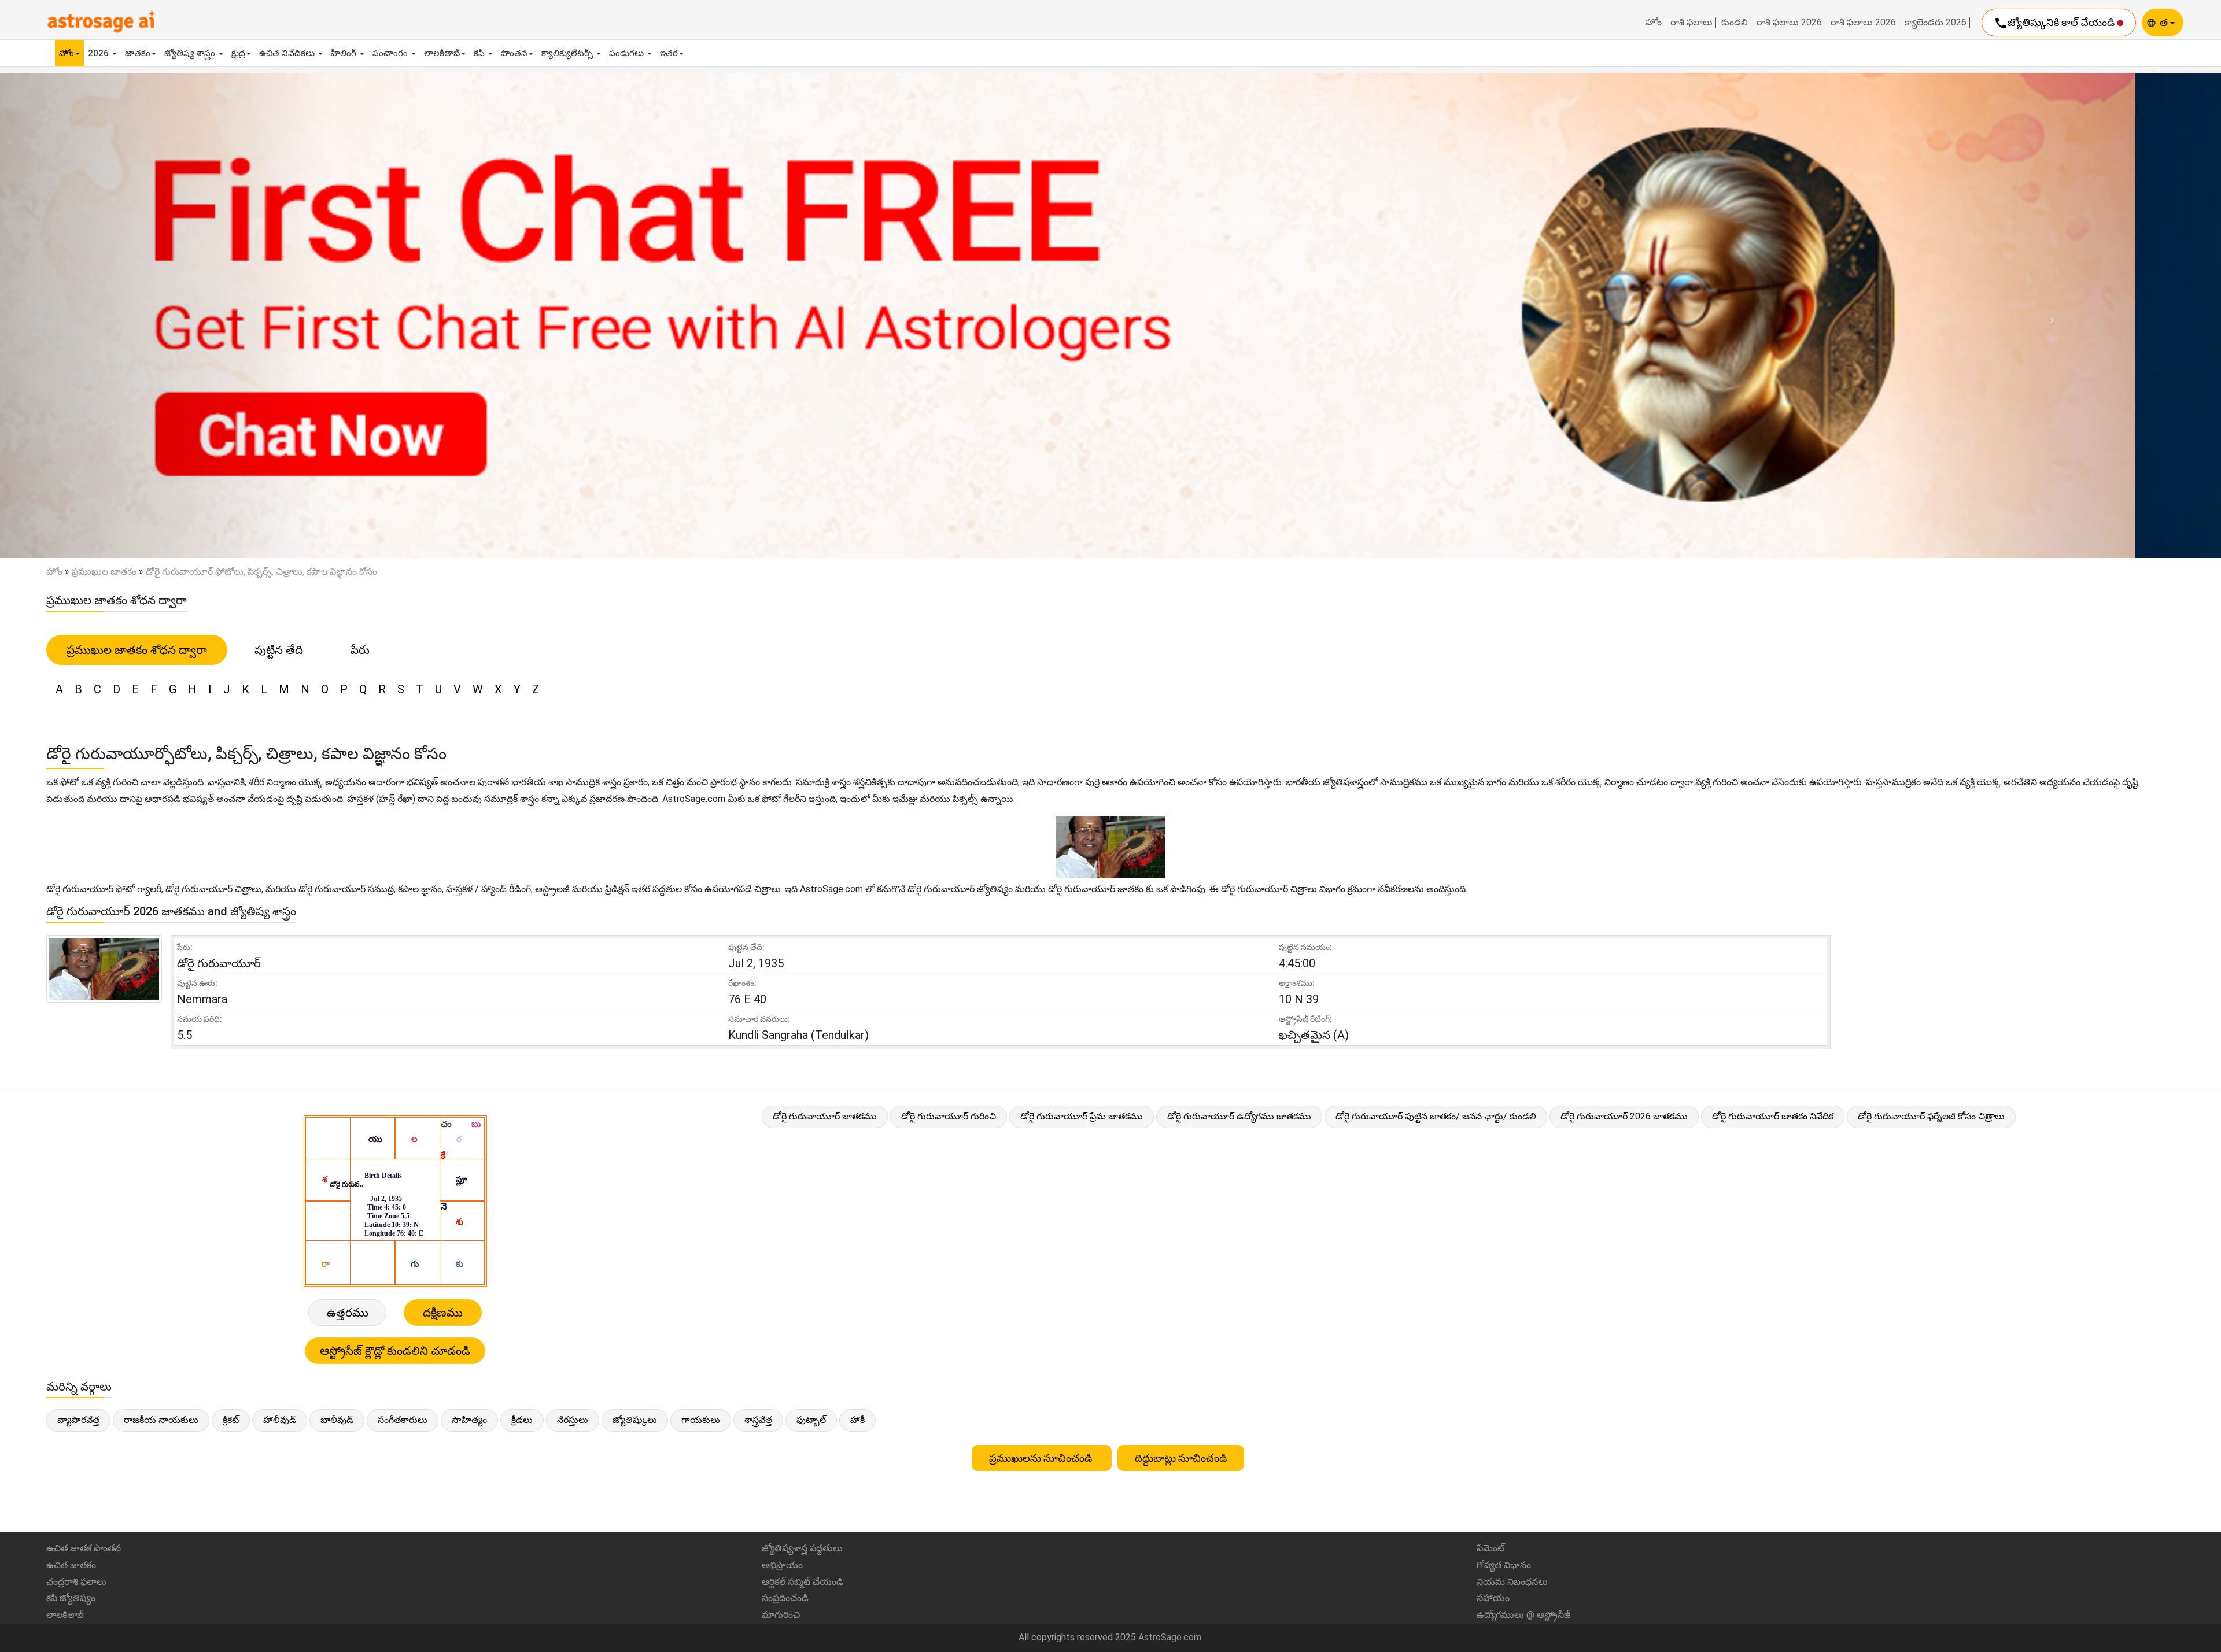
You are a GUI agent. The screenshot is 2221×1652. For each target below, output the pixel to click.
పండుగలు (628, 53)
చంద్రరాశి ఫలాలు (76, 1582)
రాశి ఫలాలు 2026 (1789, 23)
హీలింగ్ (345, 53)
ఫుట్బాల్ (811, 1420)
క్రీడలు (522, 1420)
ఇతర (669, 53)
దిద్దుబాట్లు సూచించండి (1181, 1458)
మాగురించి (781, 1615)
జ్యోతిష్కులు (635, 1420)
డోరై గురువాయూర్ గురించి (949, 1116)
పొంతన (514, 53)
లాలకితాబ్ (442, 53)
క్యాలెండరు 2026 (1936, 23)
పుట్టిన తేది (279, 650)
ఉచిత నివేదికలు (288, 53)
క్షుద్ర (238, 53)
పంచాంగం (391, 53)
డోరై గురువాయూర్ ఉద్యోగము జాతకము (1239, 1116)
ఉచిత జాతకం (71, 1565)
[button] (167, 315)
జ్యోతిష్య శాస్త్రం (191, 53)
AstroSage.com (1170, 1637)
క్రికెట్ (231, 1420)
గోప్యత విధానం (1504, 1565)
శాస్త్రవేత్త (758, 1420)
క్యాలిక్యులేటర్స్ (568, 53)
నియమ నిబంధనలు (1512, 1582)
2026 (99, 53)
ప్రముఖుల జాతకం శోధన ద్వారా (137, 650)
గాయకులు (701, 1420)
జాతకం (138, 53)
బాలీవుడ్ (337, 1420)
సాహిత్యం (469, 1420)
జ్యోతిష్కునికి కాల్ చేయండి (2055, 23)
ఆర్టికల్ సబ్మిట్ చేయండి (803, 1582)
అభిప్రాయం (782, 1565)
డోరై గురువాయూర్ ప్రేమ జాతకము (1082, 1116)
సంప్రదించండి (785, 1598)
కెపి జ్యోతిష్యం (71, 1598)
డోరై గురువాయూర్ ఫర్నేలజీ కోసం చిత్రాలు (1931, 1116)
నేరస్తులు (573, 1420)
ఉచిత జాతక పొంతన (84, 1548)
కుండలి (1735, 23)
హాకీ (857, 1420)
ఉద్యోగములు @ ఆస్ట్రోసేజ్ (1524, 1615)
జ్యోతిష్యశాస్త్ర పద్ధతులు (802, 1548)
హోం (1654, 23)
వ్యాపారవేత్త (78, 1420)
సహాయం (1493, 1598)
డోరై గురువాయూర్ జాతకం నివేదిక (1773, 1116)
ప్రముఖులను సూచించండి (1042, 1458)
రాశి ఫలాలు (1691, 23)
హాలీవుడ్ (280, 1420)
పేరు (360, 650)
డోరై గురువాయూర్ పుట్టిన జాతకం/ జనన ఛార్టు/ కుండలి (1436, 1116)
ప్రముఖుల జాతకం (104, 572)
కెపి (480, 53)
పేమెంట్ (1490, 1548)
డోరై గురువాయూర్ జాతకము (825, 1116)
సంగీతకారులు (403, 1420)
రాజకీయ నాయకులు (161, 1420)
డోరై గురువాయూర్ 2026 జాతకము (1624, 1116)
